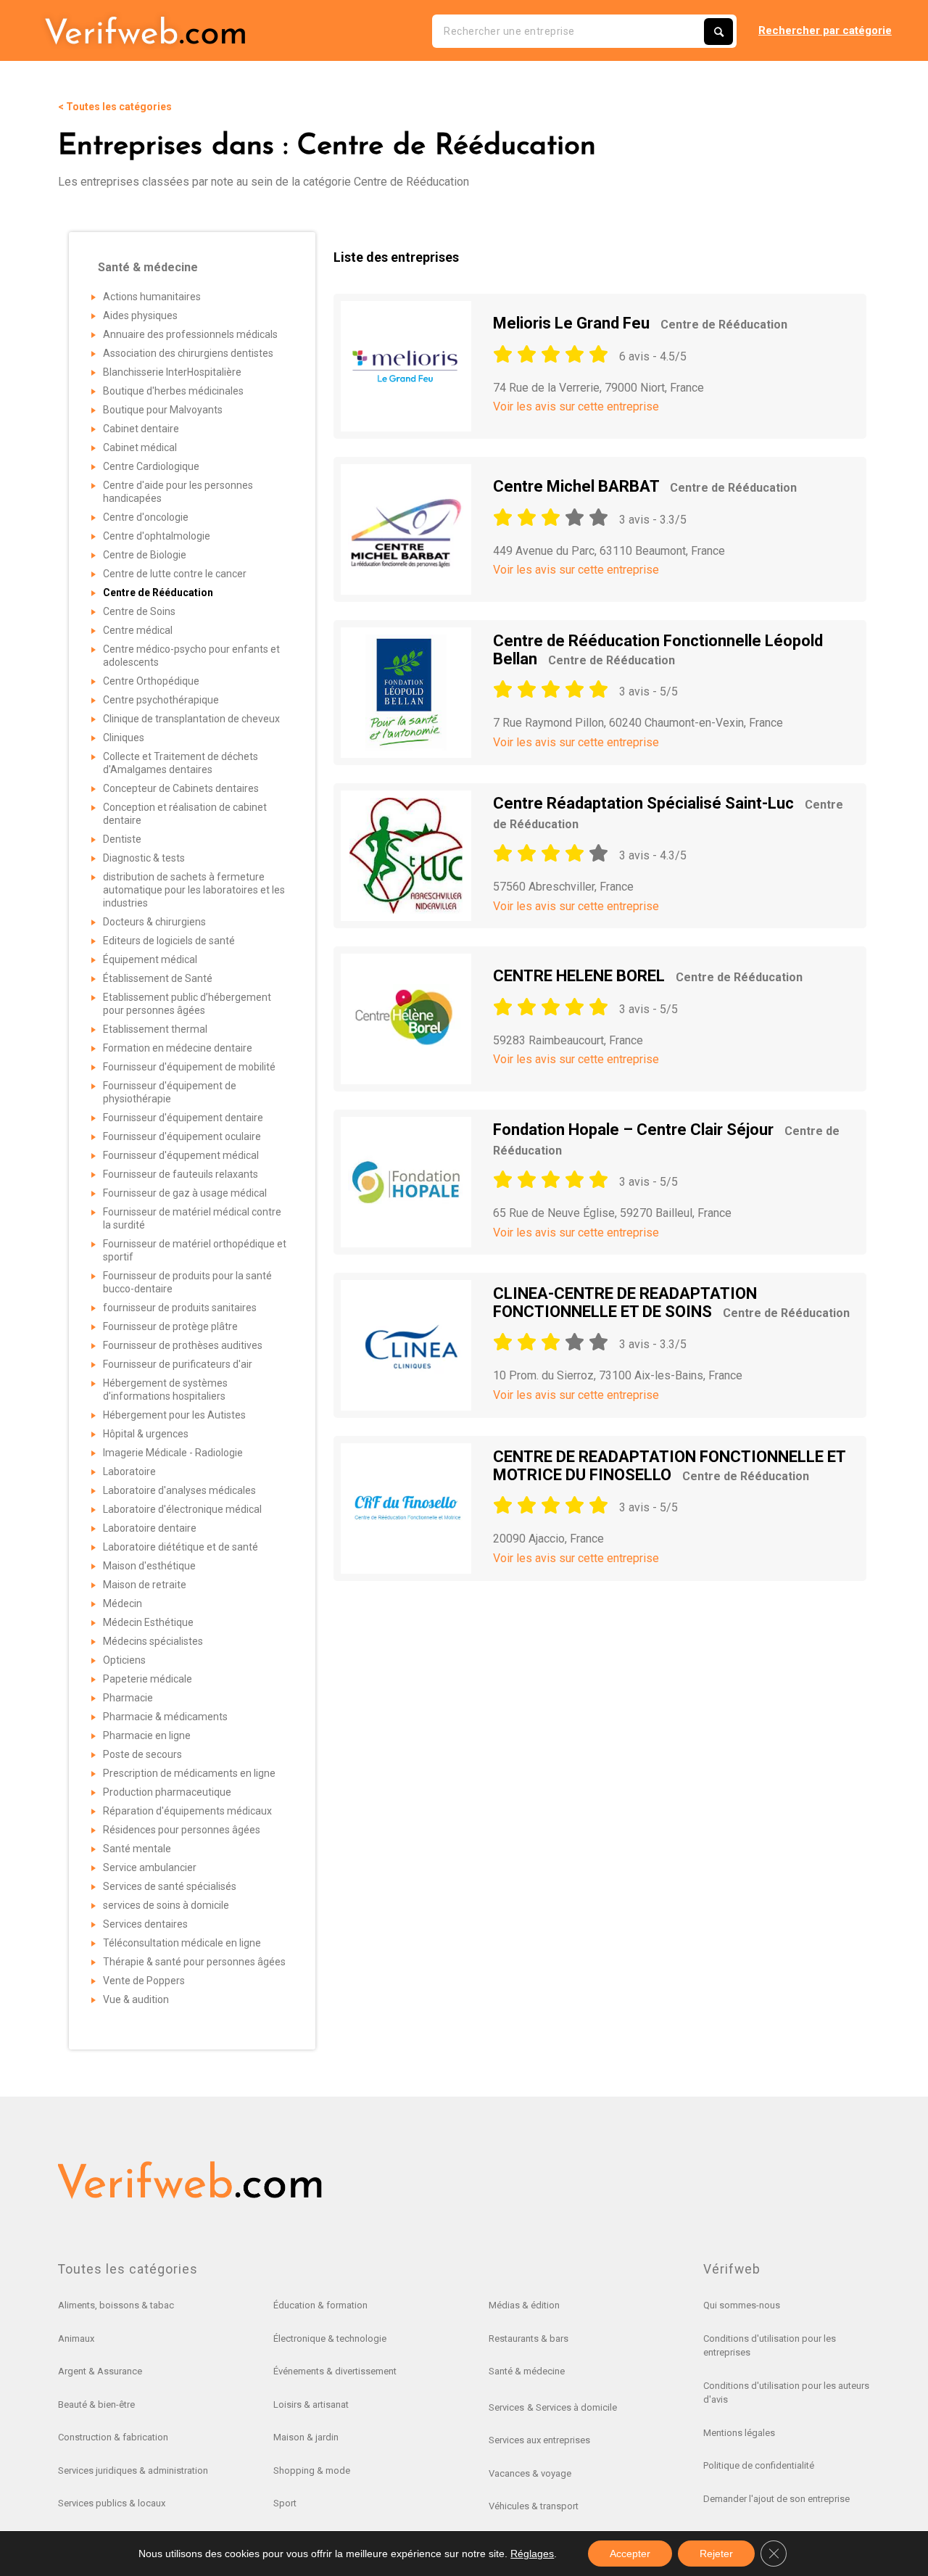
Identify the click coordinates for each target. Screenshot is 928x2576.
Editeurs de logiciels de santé (169, 941)
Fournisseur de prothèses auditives (183, 1345)
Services (506, 2407)
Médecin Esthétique (148, 1622)
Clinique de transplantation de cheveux (191, 719)
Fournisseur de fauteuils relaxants (181, 1174)
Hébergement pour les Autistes (174, 1415)
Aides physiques (140, 315)
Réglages (532, 2554)
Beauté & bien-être (96, 2404)
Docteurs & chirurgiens (154, 922)
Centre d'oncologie (146, 517)
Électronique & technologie (330, 2338)
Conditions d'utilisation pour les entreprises (770, 2346)
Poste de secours (142, 1754)
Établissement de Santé (158, 978)
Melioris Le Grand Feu (640, 323)
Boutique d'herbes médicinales (173, 391)
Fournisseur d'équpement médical (181, 1155)
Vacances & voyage (530, 2473)
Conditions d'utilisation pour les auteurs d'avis (786, 2393)
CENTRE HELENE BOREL (648, 976)
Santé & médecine (527, 2371)
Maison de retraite (145, 1585)
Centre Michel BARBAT (645, 486)
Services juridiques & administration (133, 2470)
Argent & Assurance (100, 2371)
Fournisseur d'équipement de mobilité (189, 1067)
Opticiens (124, 1660)
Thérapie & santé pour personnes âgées (194, 1962)
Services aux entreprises (539, 2440)
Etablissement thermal (155, 1029)
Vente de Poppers (144, 1981)
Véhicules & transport (534, 2506)
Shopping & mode (312, 2470)
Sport (285, 2503)
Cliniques (124, 738)
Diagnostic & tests (144, 858)
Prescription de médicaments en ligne (189, 1773)
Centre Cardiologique (151, 466)
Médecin (123, 1603)
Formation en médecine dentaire (178, 1048)
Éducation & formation (320, 2305)
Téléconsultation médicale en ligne (182, 1943)
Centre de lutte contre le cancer (175, 574)
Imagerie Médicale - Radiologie (173, 1453)
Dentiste (122, 839)
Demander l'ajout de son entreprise (776, 2499)
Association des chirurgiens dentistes (188, 353)
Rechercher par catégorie (825, 30)
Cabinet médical (140, 447)
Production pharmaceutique (167, 1792)
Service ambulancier (150, 1867)
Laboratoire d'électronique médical (182, 1509)
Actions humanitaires (152, 297)
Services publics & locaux (112, 2503)
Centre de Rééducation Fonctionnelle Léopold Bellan (658, 649)
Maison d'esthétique (149, 1566)
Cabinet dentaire (141, 429)
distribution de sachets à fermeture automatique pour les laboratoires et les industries (194, 890)
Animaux (76, 2338)
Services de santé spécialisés (170, 1886)
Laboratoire (129, 1471)
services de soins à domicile (166, 1905)
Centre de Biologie (145, 555)
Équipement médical (150, 959)
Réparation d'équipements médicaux (187, 1811)
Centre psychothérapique (161, 700)
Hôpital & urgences (146, 1434)
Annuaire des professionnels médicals (190, 334)
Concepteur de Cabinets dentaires (181, 788)
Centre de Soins (139, 611)
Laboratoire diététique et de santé (181, 1547)
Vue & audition (136, 1999)
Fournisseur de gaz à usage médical (185, 1193)
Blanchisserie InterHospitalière (172, 372)
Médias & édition (524, 2305)
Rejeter (716, 2554)
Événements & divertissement (335, 2371)
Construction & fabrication (113, 2437)
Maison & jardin (306, 2437)
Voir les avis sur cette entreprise (576, 406)
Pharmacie (128, 1698)
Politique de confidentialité (759, 2465)
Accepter (630, 2554)
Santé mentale (137, 1849)
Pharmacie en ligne (147, 1735)
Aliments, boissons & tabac (116, 2305)
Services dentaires (145, 1924)
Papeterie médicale (148, 1679)
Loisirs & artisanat (311, 2404)
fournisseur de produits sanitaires (180, 1308)
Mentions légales (739, 2433)
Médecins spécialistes (153, 1641)
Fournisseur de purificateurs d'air (178, 1364)
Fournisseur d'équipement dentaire (183, 1118)
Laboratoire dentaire (150, 1528)
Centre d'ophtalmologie (157, 536)
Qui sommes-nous (742, 2305)
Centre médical (138, 630)
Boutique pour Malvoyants (163, 410)
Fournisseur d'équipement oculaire (182, 1136)
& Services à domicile (572, 2407)
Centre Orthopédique (151, 681)
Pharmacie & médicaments (165, 1717)
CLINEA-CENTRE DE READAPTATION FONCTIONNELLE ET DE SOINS (671, 1302)
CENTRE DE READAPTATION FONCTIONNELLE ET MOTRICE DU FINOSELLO (669, 1465)
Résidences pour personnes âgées (182, 1830)
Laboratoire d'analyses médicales (179, 1490)
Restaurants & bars (529, 2338)
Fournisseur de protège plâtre (170, 1326)
